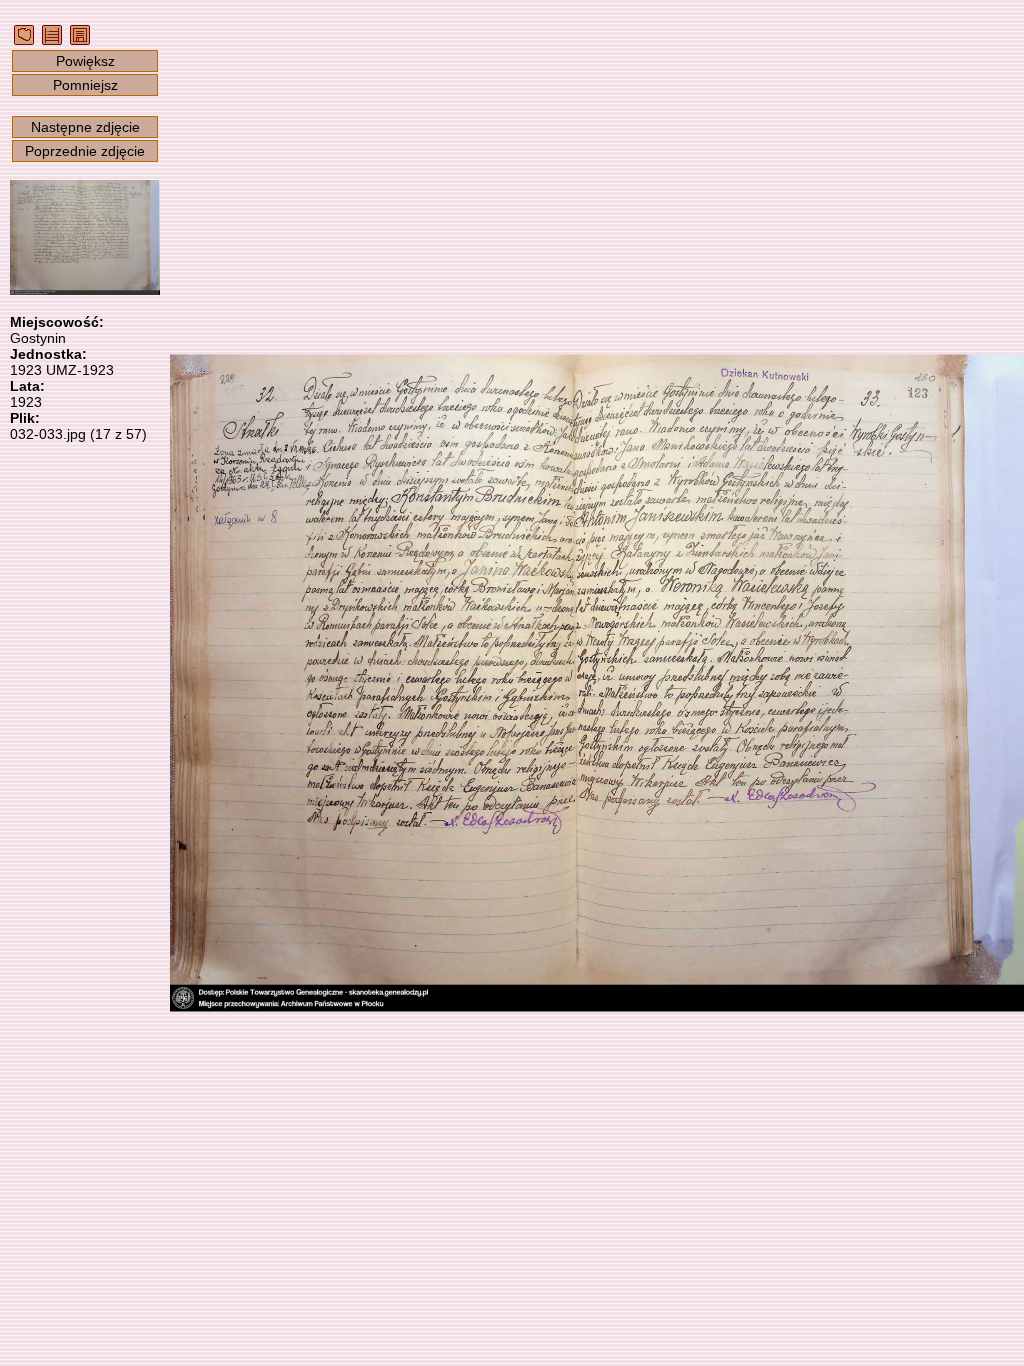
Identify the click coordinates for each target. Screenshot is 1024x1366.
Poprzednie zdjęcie (85, 151)
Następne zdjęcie (85, 127)
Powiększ (85, 61)
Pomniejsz (85, 85)
